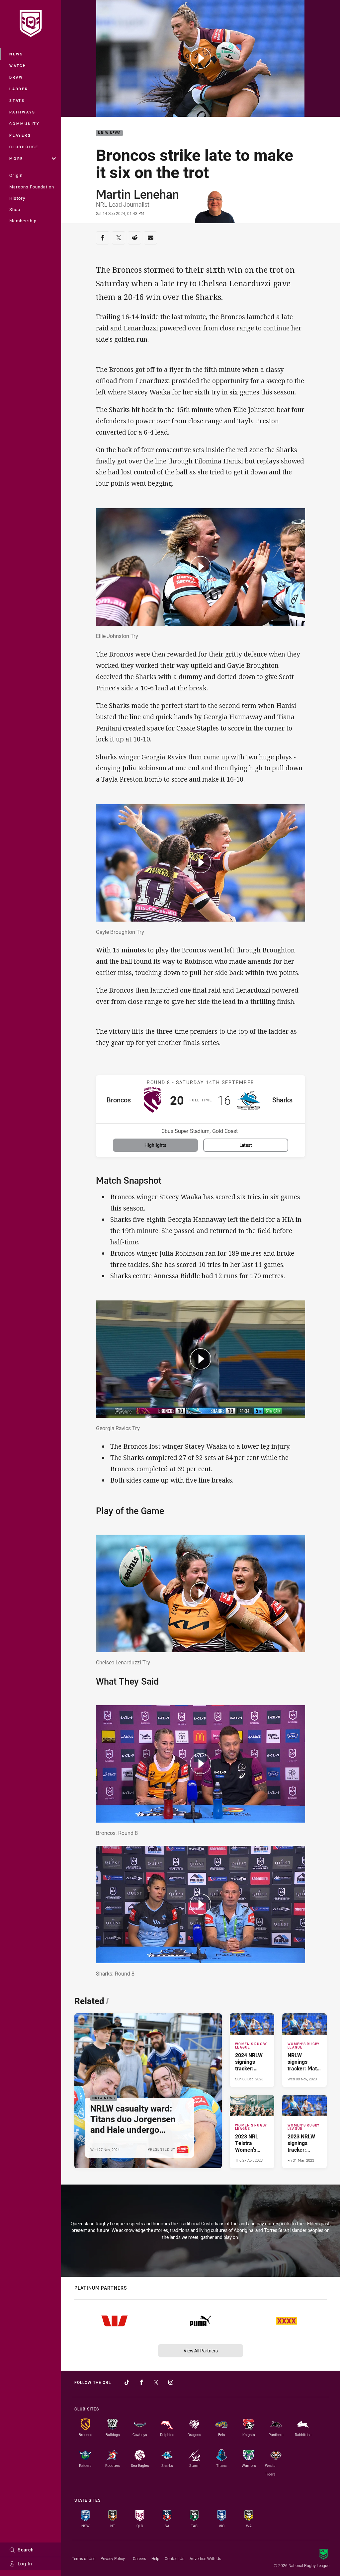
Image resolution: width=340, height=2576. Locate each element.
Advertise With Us (205, 2558)
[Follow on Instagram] (171, 2382)
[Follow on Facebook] (141, 2382)
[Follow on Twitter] (156, 2382)
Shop (15, 209)
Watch (18, 66)
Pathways (22, 112)
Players (20, 135)
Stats (17, 100)
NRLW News (109, 133)
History (17, 198)
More (16, 158)
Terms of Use (84, 2558)
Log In (25, 2564)
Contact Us (174, 2558)
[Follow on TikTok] (127, 2382)
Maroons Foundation (32, 187)
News (16, 54)
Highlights (155, 1145)
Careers (139, 2558)
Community (25, 124)
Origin (16, 175)
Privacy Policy (113, 2558)
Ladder (19, 89)
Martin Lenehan (137, 194)
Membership (23, 221)
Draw (16, 77)
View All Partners (201, 2351)
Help (155, 2558)
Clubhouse (24, 147)
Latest (246, 1145)
